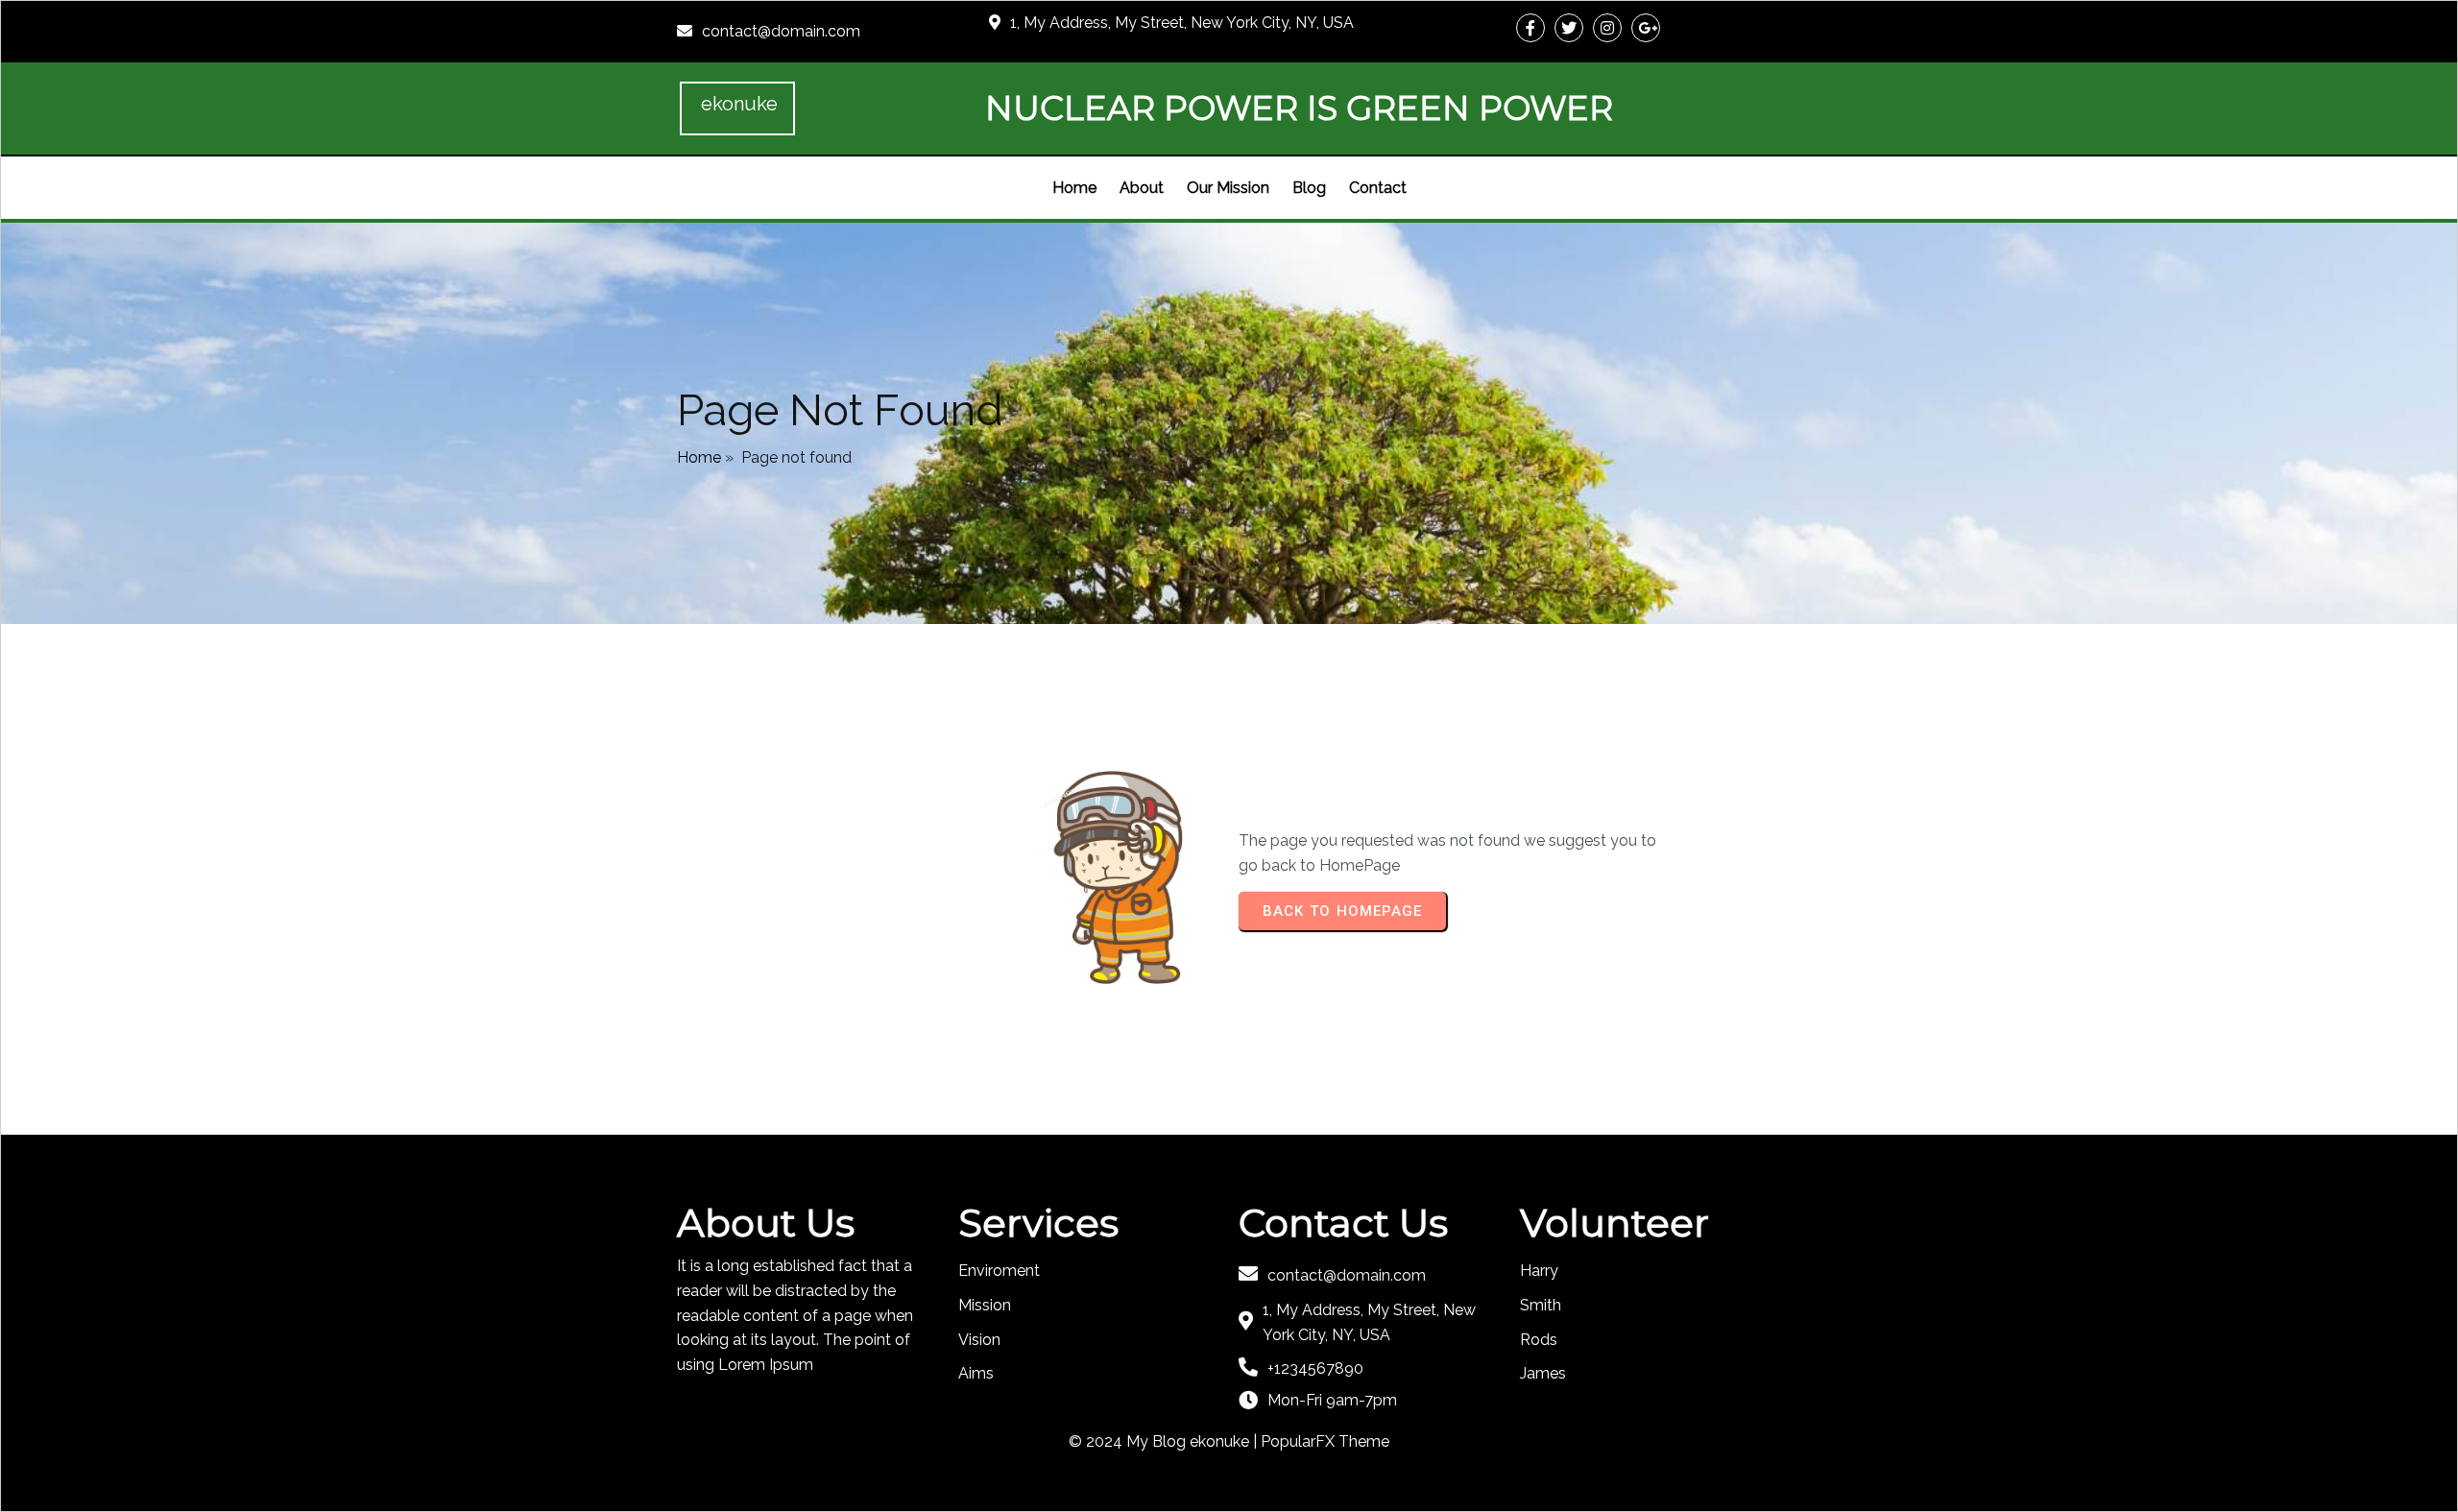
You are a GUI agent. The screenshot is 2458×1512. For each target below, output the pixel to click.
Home (699, 457)
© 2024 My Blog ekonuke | (1165, 1441)
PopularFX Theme (1325, 1441)
